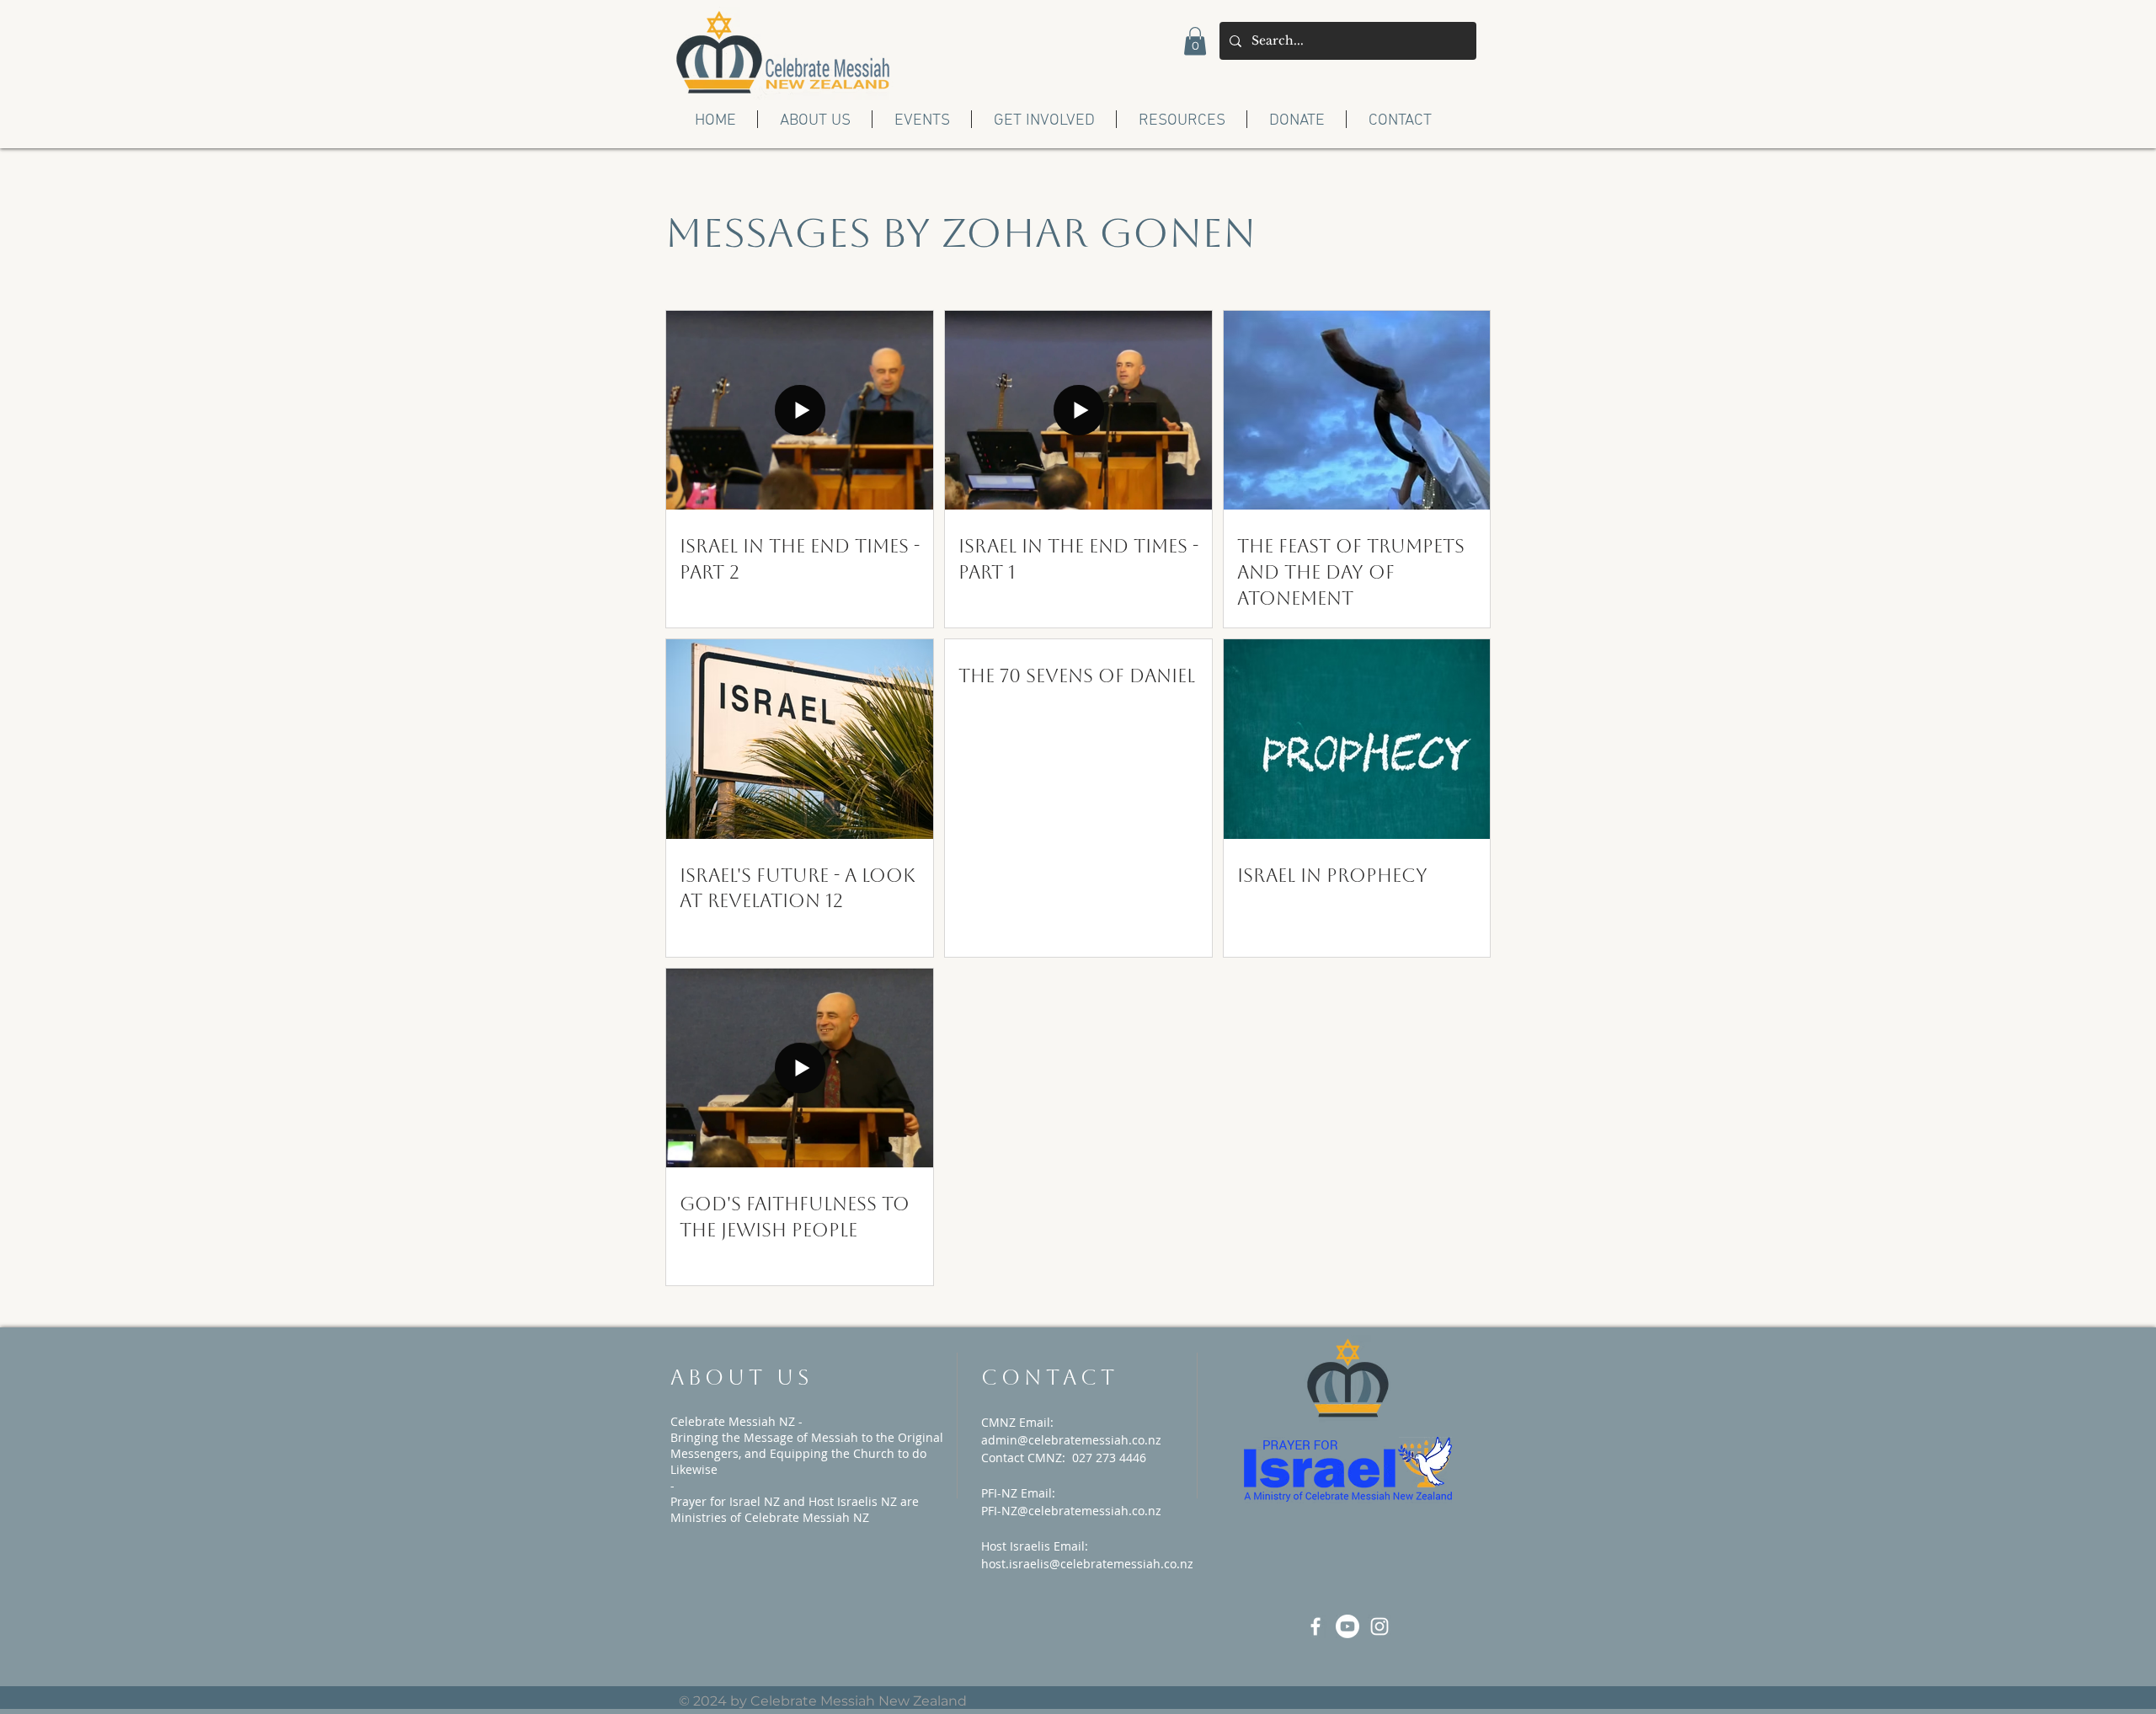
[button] (1195, 41)
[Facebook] (1315, 1626)
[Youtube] (1347, 1626)
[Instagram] (1380, 1626)
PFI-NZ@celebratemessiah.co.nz (1071, 1511)
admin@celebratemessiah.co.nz (1071, 1440)
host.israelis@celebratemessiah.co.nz (1087, 1564)
